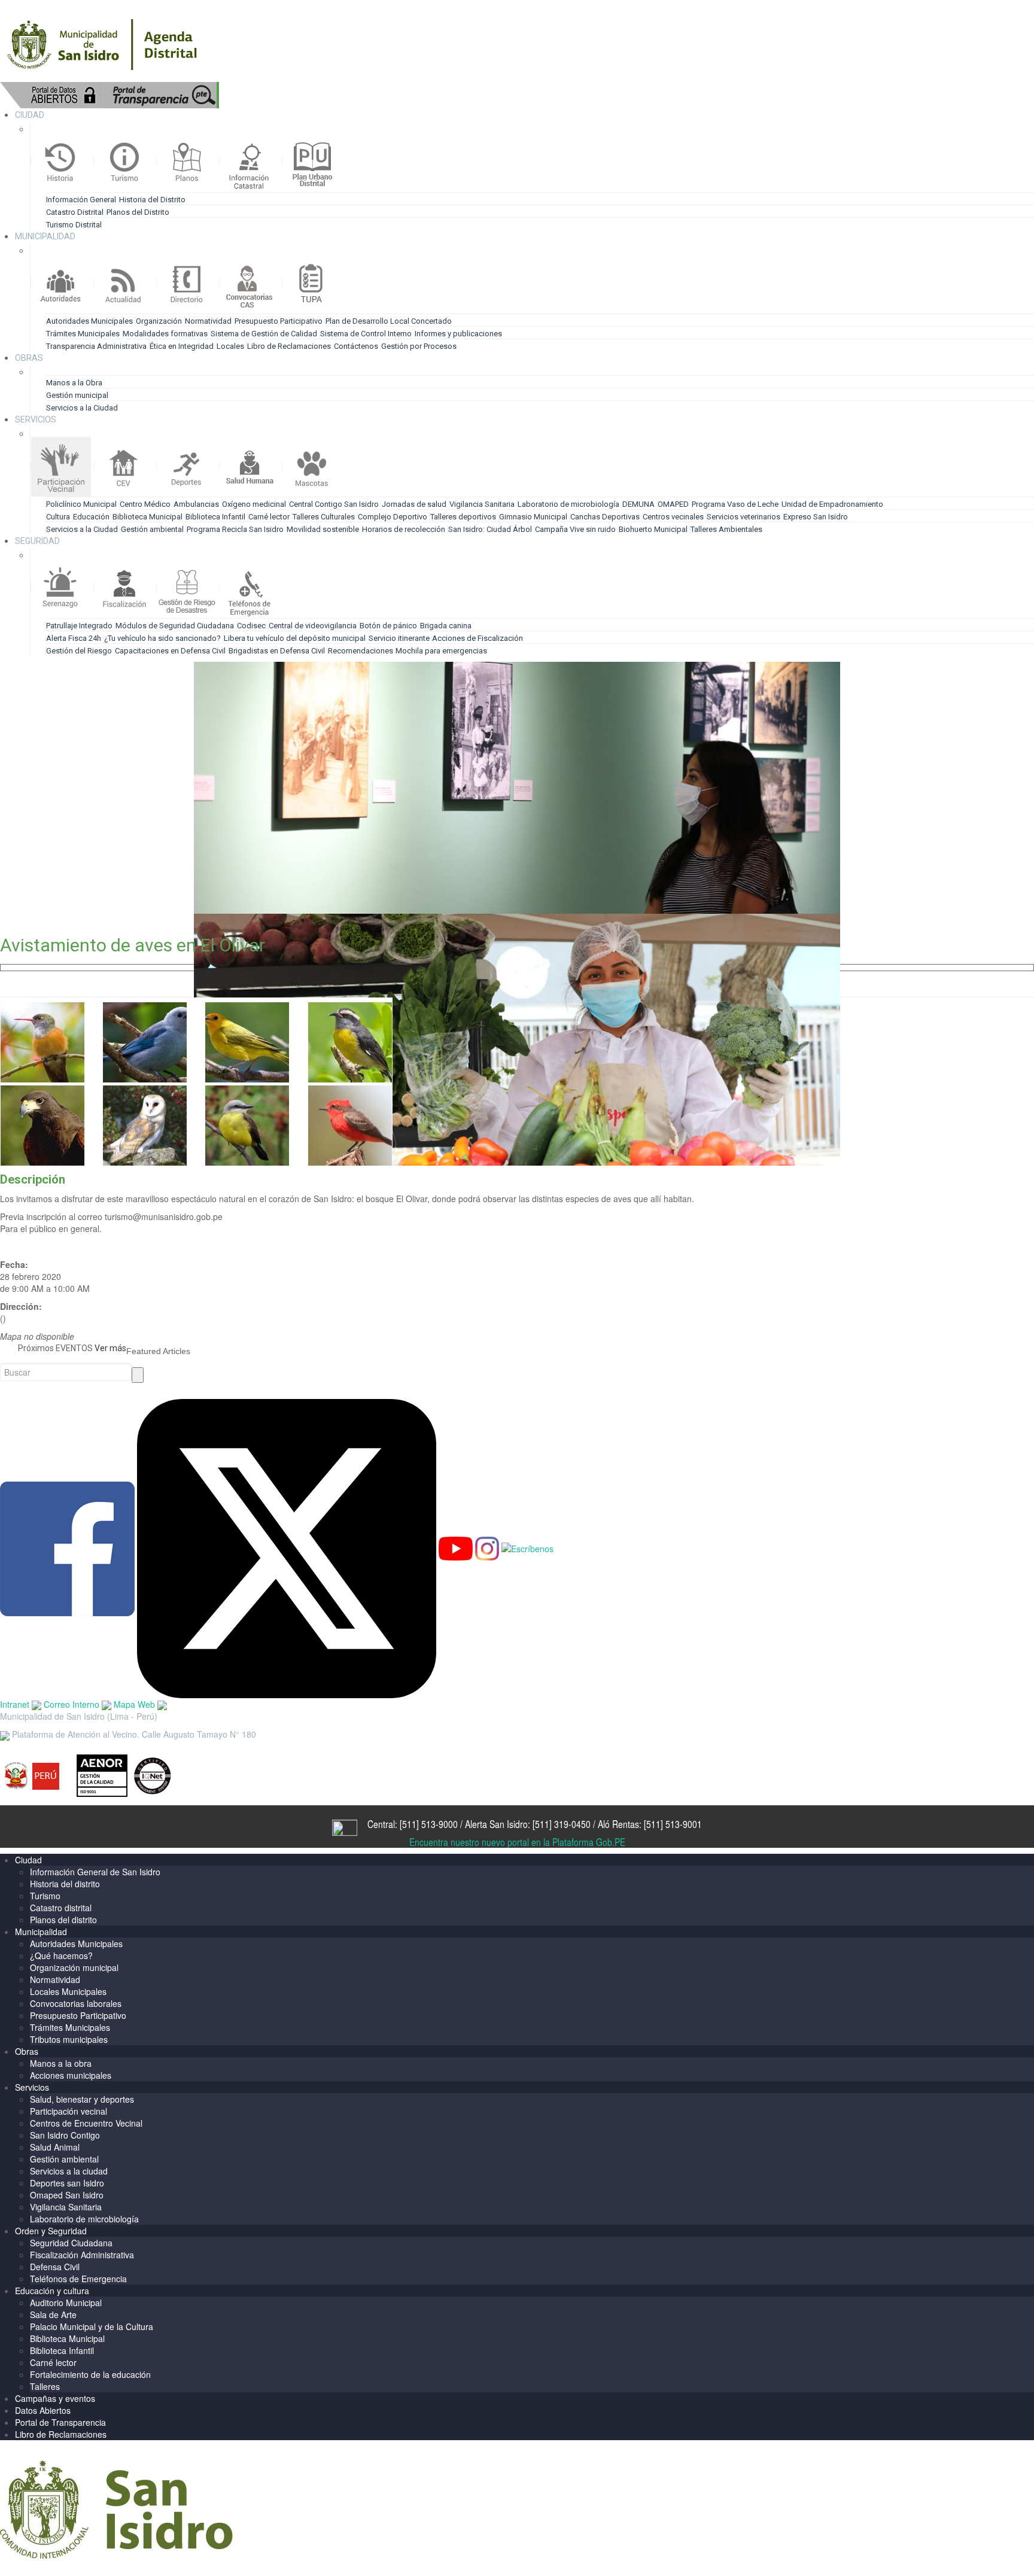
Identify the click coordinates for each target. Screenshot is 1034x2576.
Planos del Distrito (138, 212)
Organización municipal (74, 1967)
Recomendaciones (361, 651)
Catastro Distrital (75, 212)
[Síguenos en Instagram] (487, 1547)
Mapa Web (136, 1704)
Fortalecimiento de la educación (90, 2374)
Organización (159, 321)
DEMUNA (638, 504)
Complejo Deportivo (393, 517)
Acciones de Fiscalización (478, 638)
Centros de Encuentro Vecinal (86, 2123)
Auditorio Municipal (66, 2303)
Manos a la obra (61, 2063)
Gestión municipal (77, 395)
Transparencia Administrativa (96, 346)
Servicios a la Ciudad (82, 408)
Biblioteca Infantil (215, 517)
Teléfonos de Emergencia (78, 2279)
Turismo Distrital (74, 225)
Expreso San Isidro (816, 517)
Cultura (58, 517)
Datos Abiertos (43, 2410)
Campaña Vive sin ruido (575, 529)
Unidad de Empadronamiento (832, 504)
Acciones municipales (71, 2075)
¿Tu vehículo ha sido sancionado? (162, 638)
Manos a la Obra (74, 383)
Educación (91, 517)
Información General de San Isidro (95, 1872)
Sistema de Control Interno (366, 334)
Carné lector (269, 517)
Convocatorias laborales (76, 2003)
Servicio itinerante (400, 638)
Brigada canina (446, 626)
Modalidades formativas (165, 334)
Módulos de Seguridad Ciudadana (175, 626)
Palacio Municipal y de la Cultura (92, 2326)
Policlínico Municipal (81, 504)
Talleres (45, 2386)
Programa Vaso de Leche (735, 504)
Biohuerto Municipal (653, 529)
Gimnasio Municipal (533, 517)
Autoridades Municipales (89, 321)
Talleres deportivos (463, 517)
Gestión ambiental (152, 529)
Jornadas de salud (414, 504)
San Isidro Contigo (65, 2135)
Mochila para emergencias (441, 651)
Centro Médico (145, 504)
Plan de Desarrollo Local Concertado (389, 321)
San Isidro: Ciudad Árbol (490, 529)
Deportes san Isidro (67, 2183)
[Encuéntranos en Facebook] (67, 1547)
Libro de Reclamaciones (289, 346)
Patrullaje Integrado (79, 626)
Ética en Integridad (182, 346)
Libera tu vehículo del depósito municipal (295, 638)
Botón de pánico (388, 626)
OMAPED (673, 504)
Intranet (16, 1704)
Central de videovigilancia (313, 626)
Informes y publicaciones (458, 334)
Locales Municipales (68, 1991)
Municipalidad (41, 1932)
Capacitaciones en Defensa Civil (170, 651)
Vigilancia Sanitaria (482, 504)
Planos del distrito (63, 1920)
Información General (81, 200)
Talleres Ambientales (726, 529)
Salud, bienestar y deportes (82, 2099)
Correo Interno (73, 1704)
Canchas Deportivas (605, 517)
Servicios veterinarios (743, 517)
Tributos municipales (69, 2039)
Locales (230, 346)
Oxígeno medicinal (254, 504)
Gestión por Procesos (419, 346)
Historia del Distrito (152, 200)
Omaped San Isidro (67, 2195)
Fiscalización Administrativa (82, 2255)
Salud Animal (55, 2147)
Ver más (110, 1348)
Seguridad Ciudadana (71, 2243)
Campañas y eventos (55, 2398)
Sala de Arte (53, 2315)
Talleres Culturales (324, 517)
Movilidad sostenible (323, 529)
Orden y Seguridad (51, 2231)
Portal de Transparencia (60, 2422)
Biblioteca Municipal (148, 517)
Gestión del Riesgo (79, 651)
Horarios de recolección (404, 529)
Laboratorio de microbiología (568, 504)
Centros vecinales (673, 517)
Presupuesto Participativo (279, 321)
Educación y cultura (52, 2291)
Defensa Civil (55, 2267)
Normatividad (208, 321)
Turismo (45, 1896)
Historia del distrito (65, 1884)
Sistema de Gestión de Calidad (264, 334)
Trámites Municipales (83, 334)
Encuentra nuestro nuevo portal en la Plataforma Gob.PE (517, 1842)
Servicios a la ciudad (69, 2171)
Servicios (32, 2087)
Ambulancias (196, 504)
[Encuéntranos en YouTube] (456, 1547)
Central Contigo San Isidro (334, 504)
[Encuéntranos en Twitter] (287, 1547)
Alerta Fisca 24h (74, 638)
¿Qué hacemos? (61, 1955)
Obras (27, 2051)
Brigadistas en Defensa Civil (277, 651)
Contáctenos (356, 346)
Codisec (251, 626)
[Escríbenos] (527, 1547)
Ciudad (28, 1860)
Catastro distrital (61, 1908)
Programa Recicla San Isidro (235, 529)
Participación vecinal (69, 2111)
